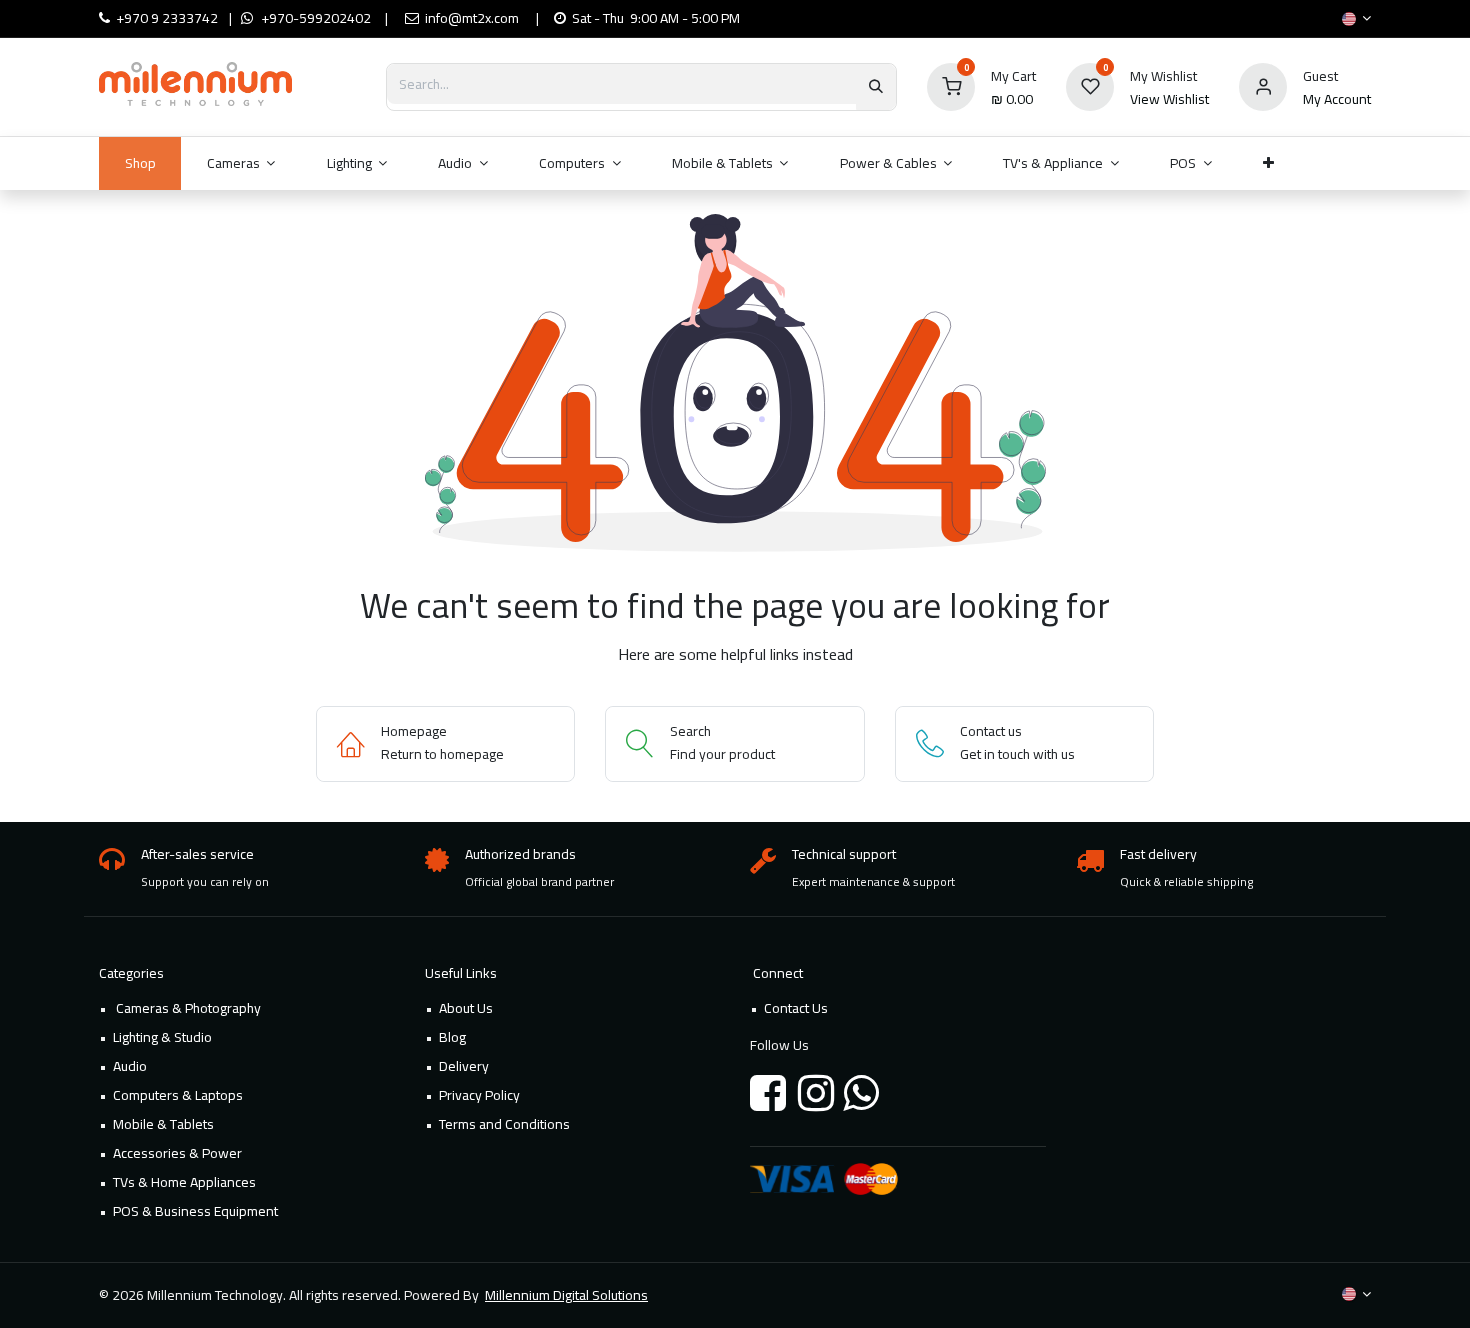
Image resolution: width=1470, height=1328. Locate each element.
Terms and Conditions (504, 1124)
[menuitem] (140, 163)
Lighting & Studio (162, 1037)
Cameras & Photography (187, 1008)
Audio (130, 1066)
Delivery (464, 1066)
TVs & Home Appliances (184, 1182)
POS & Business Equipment (195, 1211)
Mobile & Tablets (163, 1124)
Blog (452, 1037)
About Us (466, 1008)
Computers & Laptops (178, 1095)
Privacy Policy (479, 1095)
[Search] (876, 87)
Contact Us (796, 1008)
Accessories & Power (177, 1153)
